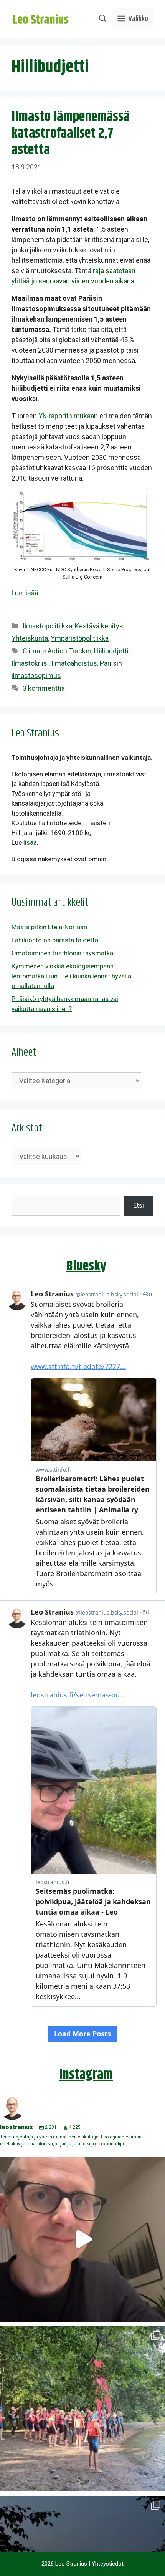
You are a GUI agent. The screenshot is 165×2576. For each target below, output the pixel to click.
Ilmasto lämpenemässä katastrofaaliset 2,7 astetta (71, 133)
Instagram (86, 2075)
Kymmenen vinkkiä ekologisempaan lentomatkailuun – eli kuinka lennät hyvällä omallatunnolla (71, 976)
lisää (30, 842)
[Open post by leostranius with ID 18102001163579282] (82, 2409)
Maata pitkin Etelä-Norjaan (49, 927)
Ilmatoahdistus (74, 663)
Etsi (139, 1205)
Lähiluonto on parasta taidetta (55, 940)
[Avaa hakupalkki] (103, 19)
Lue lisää (25, 593)
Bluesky (86, 1266)
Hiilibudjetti (111, 651)
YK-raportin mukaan (68, 416)
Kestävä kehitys (99, 626)
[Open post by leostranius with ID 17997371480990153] (82, 2239)
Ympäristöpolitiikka (80, 638)
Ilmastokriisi (30, 663)
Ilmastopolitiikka (47, 626)
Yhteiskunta (30, 638)
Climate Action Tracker (57, 651)
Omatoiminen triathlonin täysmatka (62, 953)
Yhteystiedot (108, 2564)
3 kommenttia (44, 688)
